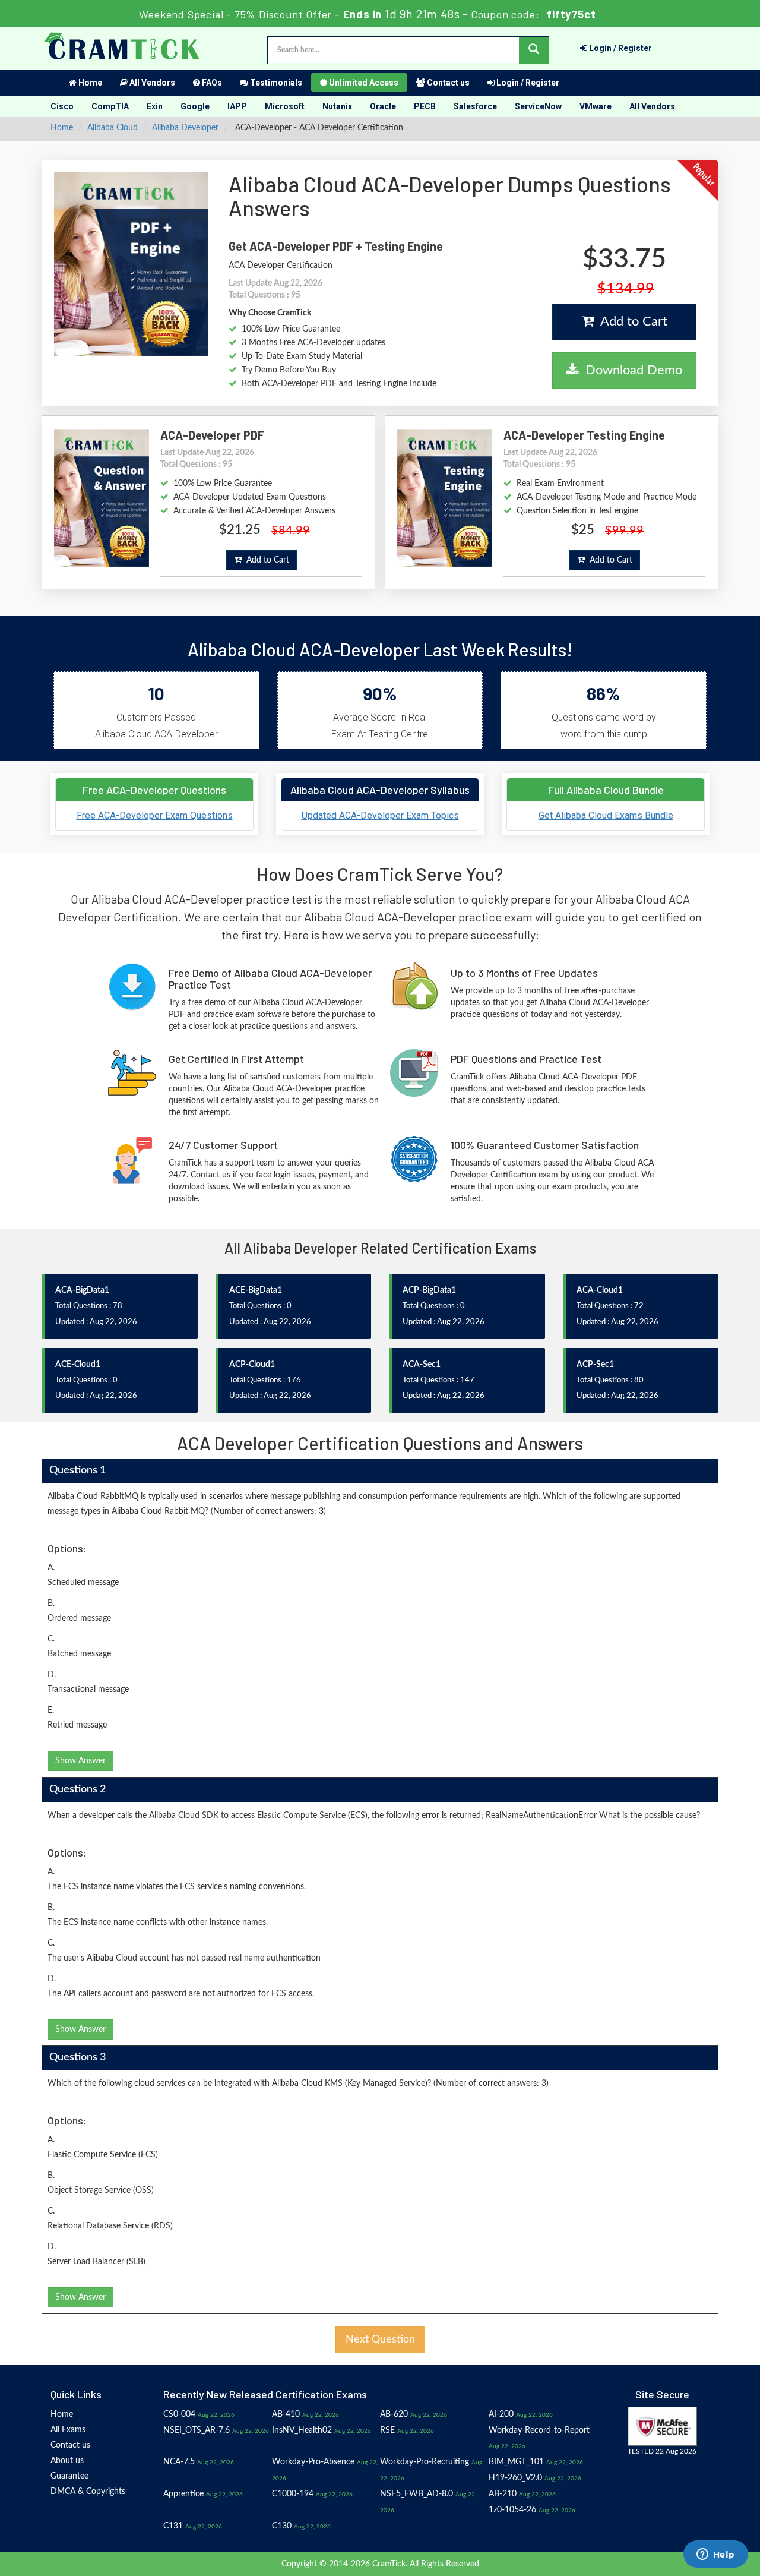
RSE (387, 2430)
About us (67, 2461)
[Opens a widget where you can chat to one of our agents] (715, 2555)
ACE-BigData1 (256, 1290)
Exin (155, 106)
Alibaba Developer (185, 128)
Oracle (383, 106)
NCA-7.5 (179, 2462)
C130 (282, 2526)
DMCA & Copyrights (88, 2492)
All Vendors (151, 83)
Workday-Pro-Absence (313, 2462)
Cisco (62, 106)
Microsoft (285, 106)
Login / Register (620, 48)
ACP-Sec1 (595, 1365)
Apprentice (183, 2494)
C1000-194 (293, 2494)
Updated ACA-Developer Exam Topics (380, 815)
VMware (596, 106)
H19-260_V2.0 (515, 2478)
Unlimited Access (363, 83)
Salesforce (475, 106)
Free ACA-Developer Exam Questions (155, 815)
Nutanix (337, 106)
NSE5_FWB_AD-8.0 (417, 2494)
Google (195, 106)
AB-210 (503, 2494)
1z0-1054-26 (512, 2510)
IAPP (237, 106)
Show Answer (80, 1761)
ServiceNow (538, 106)
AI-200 (501, 2414)
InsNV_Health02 (302, 2430)
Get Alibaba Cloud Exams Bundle (606, 815)
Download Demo (630, 370)
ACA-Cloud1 (600, 1290)
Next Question (380, 2340)
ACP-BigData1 (429, 1290)
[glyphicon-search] (534, 50)
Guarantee (69, 2476)
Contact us (447, 83)
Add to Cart (631, 321)
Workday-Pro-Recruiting (425, 2462)
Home (89, 83)
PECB (425, 106)
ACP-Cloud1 (252, 1365)
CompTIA (110, 106)
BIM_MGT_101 (516, 2462)
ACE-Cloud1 (78, 1365)
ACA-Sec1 (422, 1365)
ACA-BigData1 (82, 1290)
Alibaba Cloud (113, 128)
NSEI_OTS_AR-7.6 (197, 2430)
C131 (173, 2526)
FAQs (211, 83)
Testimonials (275, 83)
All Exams (68, 2430)
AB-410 (286, 2414)
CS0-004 (179, 2414)
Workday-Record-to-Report (539, 2430)
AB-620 (394, 2414)
